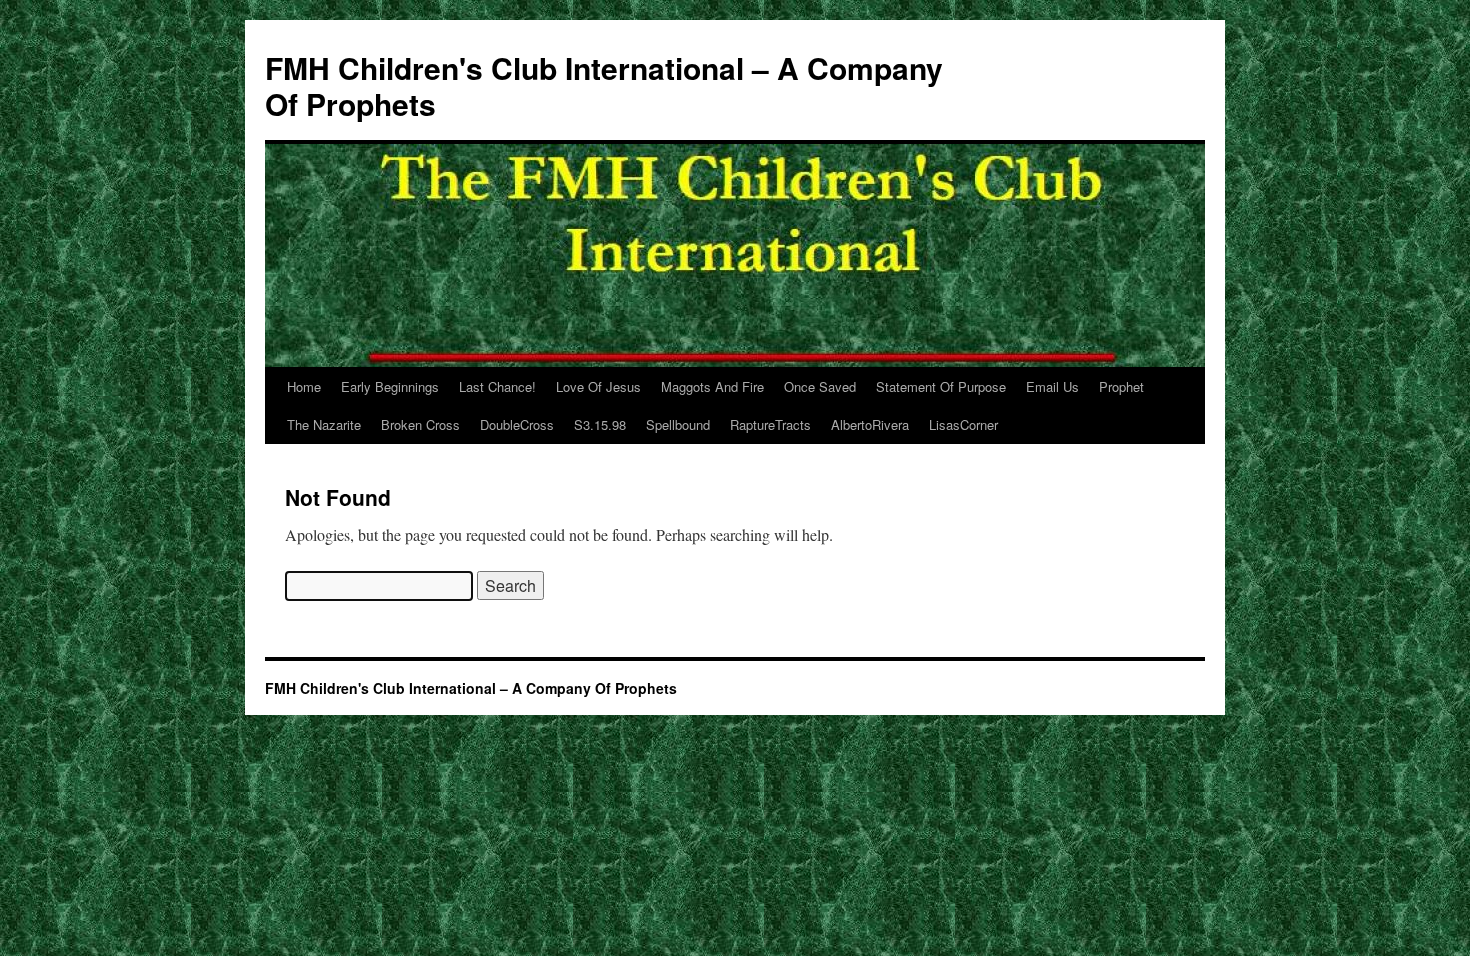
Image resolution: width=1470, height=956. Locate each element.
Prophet (1121, 386)
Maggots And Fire (712, 386)
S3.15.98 (600, 424)
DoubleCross (517, 424)
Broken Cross (420, 424)
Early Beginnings (390, 386)
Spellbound (678, 424)
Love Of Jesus (598, 386)
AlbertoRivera (870, 424)
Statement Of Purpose (941, 386)
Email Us (1052, 386)
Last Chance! (497, 386)
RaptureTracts (770, 424)
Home (304, 386)
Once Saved (820, 386)
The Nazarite (324, 424)
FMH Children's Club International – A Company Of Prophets (604, 85)
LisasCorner (963, 424)
